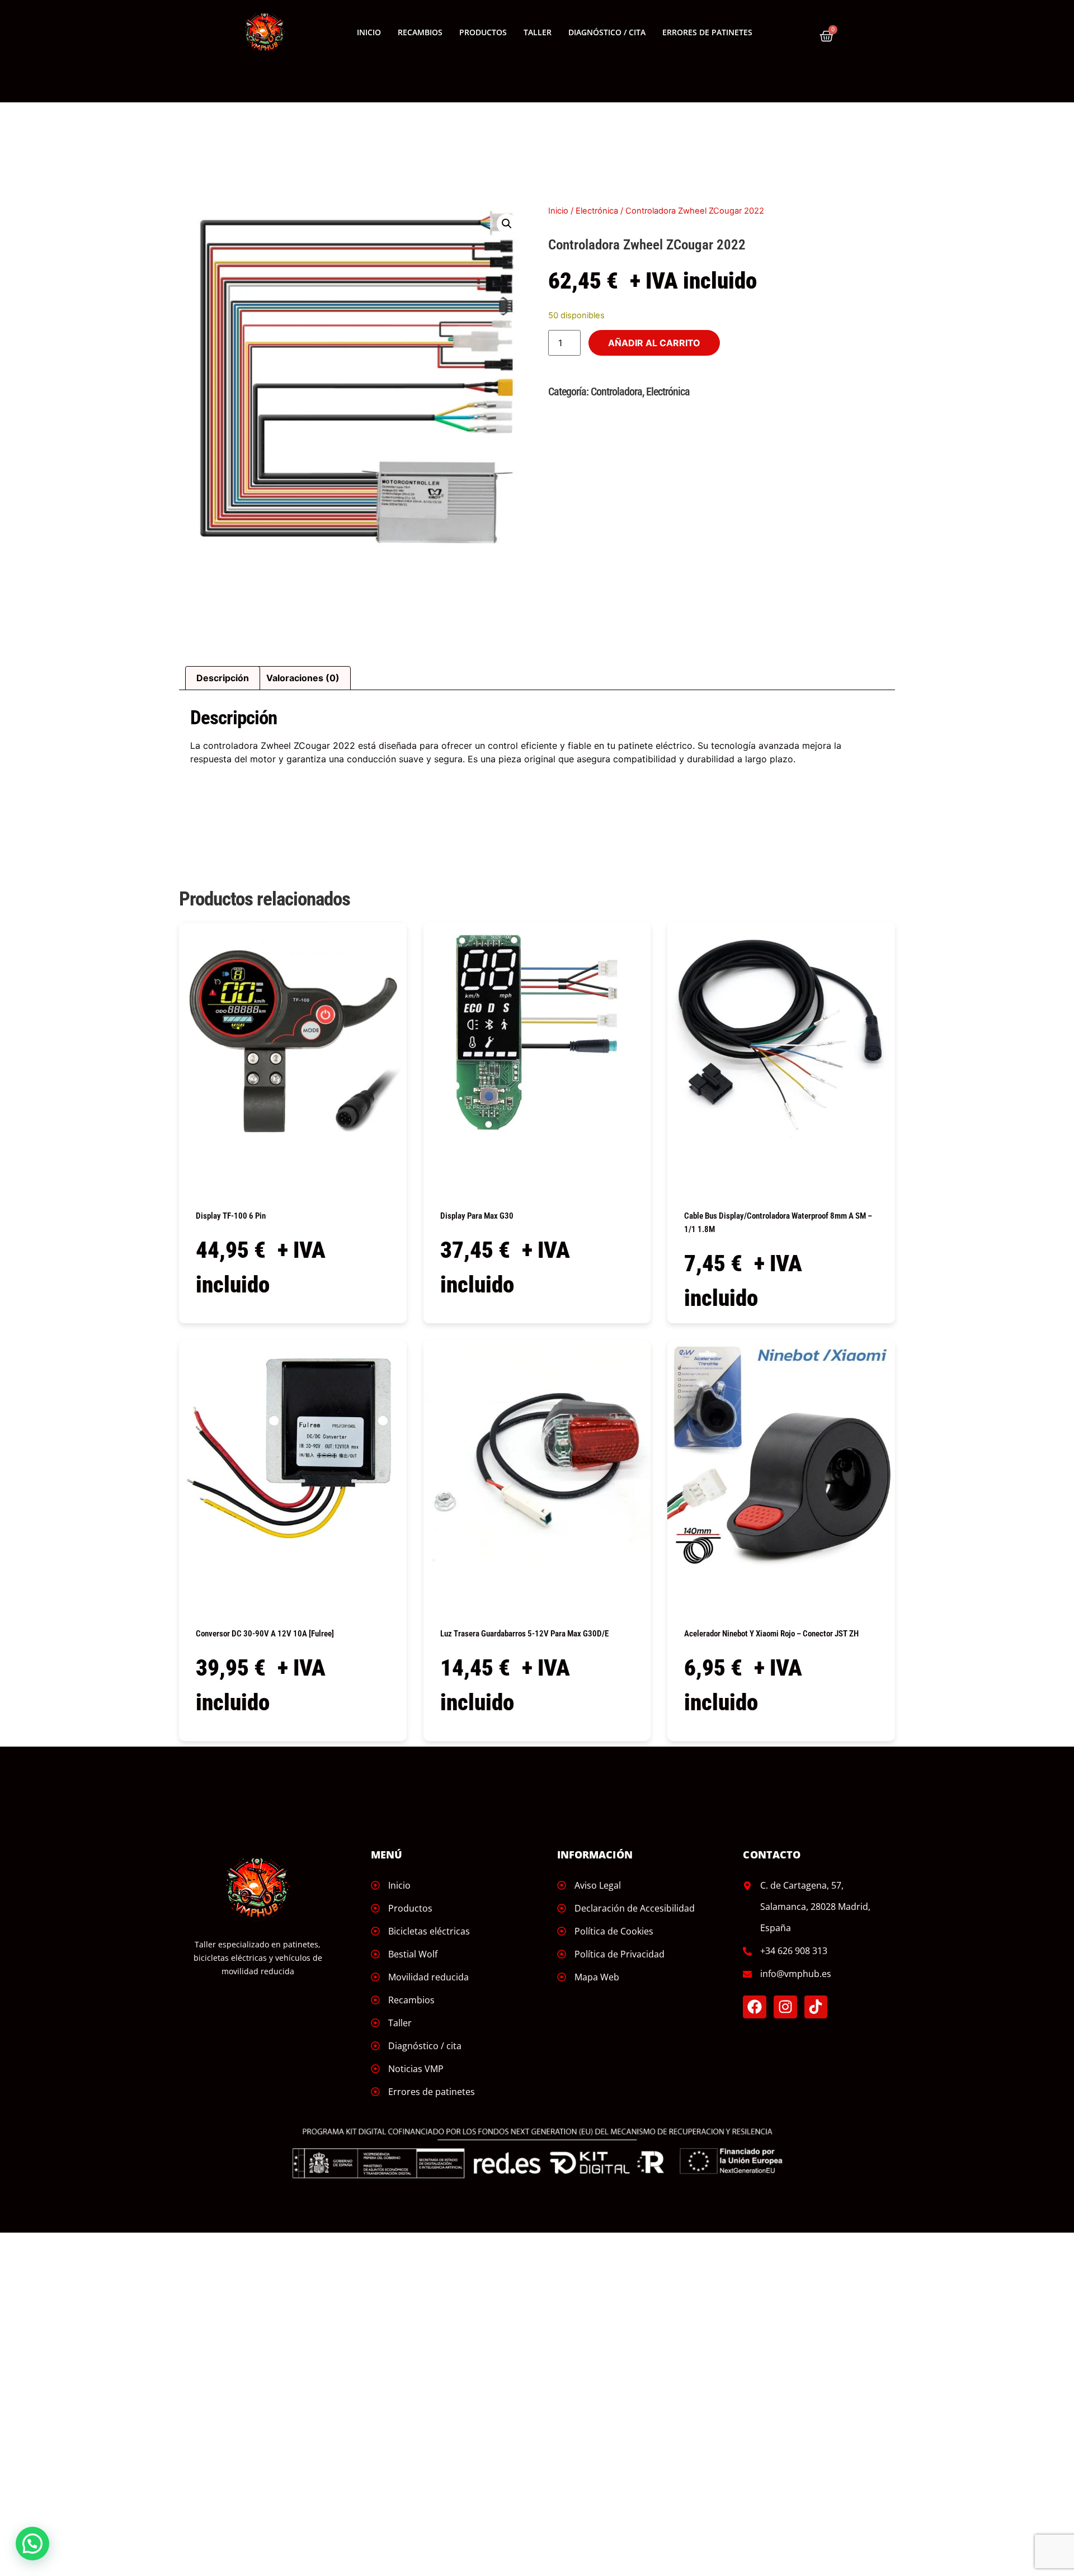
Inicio (369, 32)
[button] (507, 224)
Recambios (420, 32)
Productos (483, 32)
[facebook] (755, 2007)
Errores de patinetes (707, 32)
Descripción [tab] (223, 678)
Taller (538, 32)
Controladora (616, 391)
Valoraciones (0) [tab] (303, 678)
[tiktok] (816, 2007)
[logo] (265, 32)
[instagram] (785, 2007)
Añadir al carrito (654, 343)
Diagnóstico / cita (607, 32)
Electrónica (597, 211)
